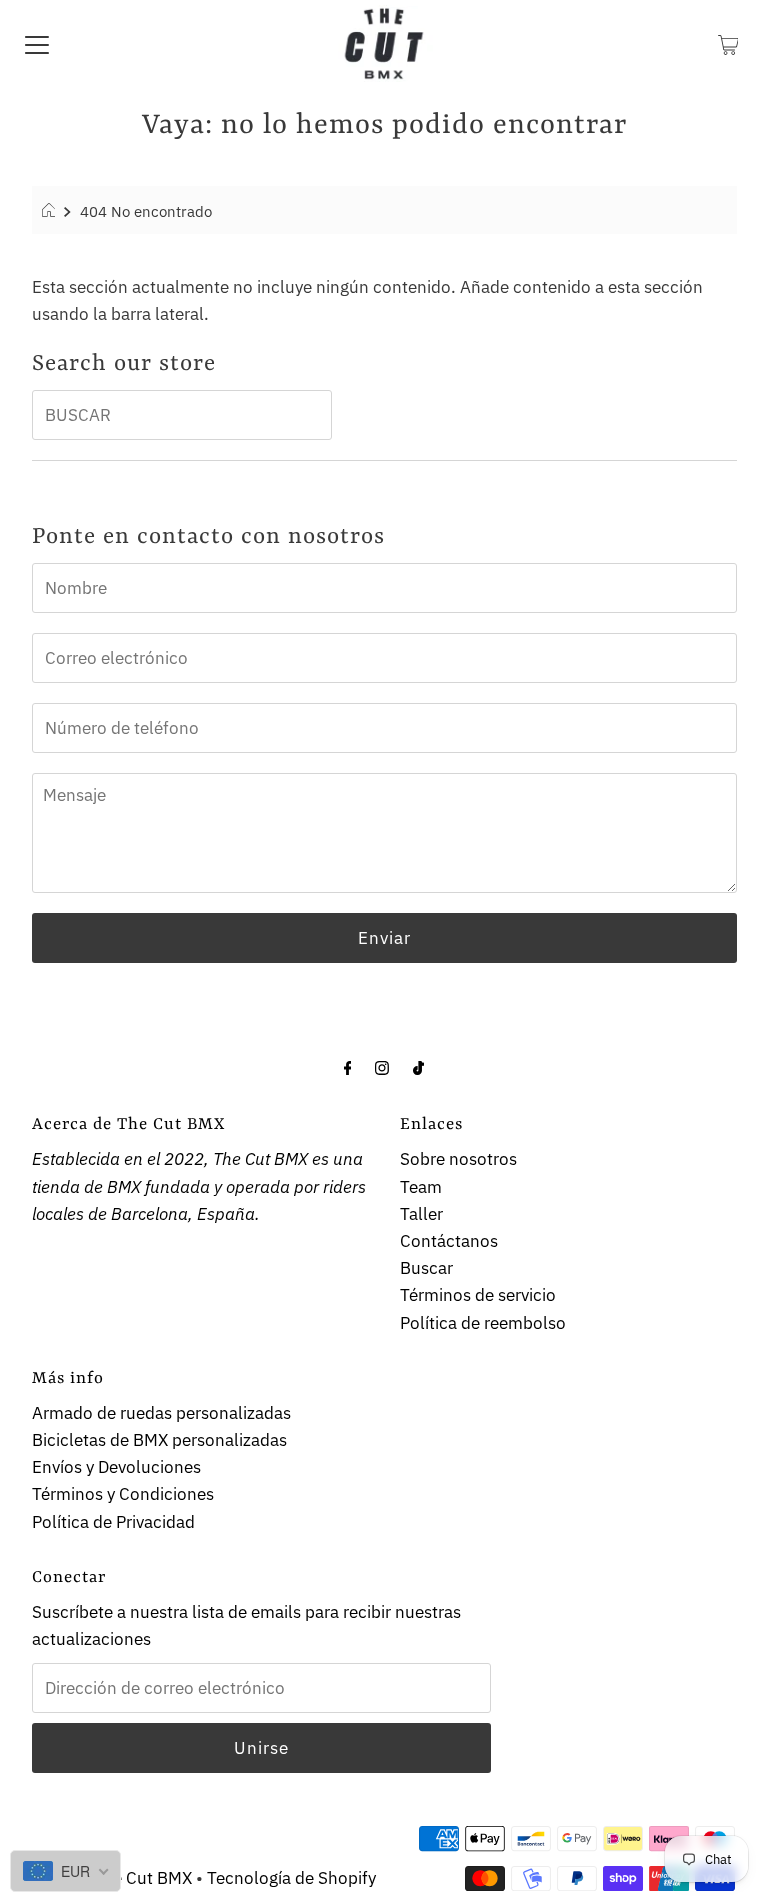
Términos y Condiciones (123, 1494)
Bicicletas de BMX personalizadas (159, 1440)
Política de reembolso (483, 1323)
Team (421, 1187)
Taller (421, 1214)
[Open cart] (728, 43)
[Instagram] (382, 1066)
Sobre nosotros (458, 1159)
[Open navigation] (37, 43)
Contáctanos (449, 1241)
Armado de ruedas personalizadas (161, 1413)
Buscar (426, 1268)
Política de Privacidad (113, 1522)
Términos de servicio (478, 1295)
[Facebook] (348, 1066)
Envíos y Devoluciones (116, 1467)
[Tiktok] (418, 1066)
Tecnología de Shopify (291, 1878)
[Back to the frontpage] (51, 211)
